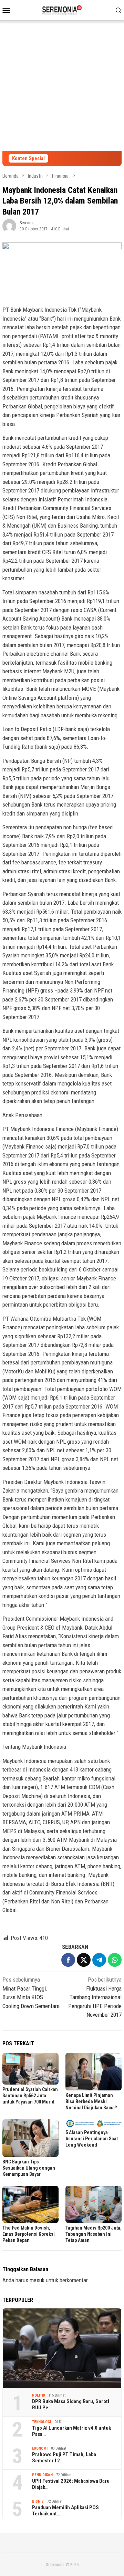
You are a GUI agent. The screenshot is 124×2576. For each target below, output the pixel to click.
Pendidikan (42, 2475)
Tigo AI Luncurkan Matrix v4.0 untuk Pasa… (71, 2431)
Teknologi (42, 2422)
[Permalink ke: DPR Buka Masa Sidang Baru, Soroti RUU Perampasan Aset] (62, 2348)
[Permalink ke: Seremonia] (9, 225)
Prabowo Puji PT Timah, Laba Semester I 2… (64, 2458)
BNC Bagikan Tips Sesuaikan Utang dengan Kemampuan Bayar (29, 2168)
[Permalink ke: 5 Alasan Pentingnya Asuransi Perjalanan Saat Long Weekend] (94, 2123)
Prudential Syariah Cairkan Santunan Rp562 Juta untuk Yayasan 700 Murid (30, 2096)
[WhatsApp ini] (115, 1960)
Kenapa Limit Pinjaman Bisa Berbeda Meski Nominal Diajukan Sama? (91, 2101)
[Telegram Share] (99, 1960)
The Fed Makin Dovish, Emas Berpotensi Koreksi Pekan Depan (29, 2234)
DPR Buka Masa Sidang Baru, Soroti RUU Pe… (71, 2404)
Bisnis (38, 2501)
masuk (37, 2280)
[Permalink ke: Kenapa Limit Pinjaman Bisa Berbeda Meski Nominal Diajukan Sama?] (94, 2072)
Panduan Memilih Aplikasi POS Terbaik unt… (65, 2511)
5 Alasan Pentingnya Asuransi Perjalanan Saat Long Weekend (92, 2139)
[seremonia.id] (62, 9)
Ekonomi (40, 2448)
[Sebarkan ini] (68, 1960)
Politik (39, 2395)
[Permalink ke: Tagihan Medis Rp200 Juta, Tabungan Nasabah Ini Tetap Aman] (94, 2205)
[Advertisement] (62, 85)
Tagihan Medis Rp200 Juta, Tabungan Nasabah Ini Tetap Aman (94, 2234)
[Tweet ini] (84, 1960)
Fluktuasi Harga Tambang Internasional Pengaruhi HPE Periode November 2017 (95, 1997)
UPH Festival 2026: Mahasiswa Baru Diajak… (71, 2484)
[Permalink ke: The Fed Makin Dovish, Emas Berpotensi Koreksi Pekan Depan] (30, 2205)
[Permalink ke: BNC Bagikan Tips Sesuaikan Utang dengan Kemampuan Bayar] (30, 2138)
